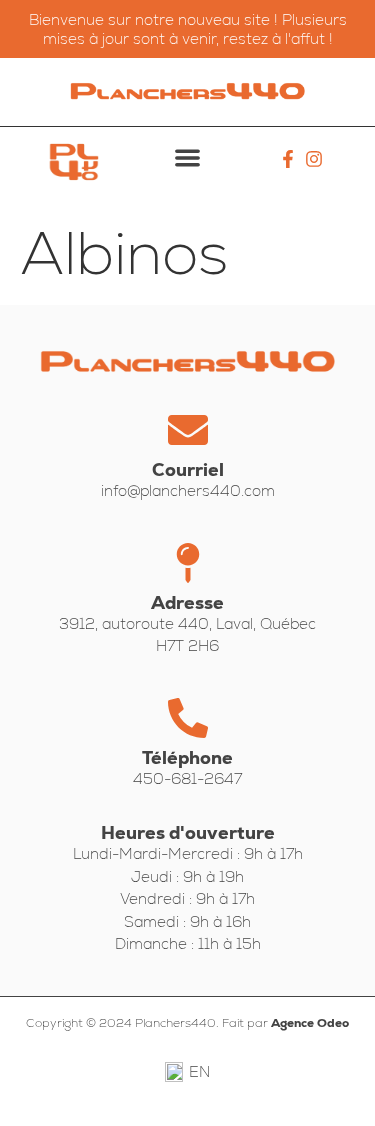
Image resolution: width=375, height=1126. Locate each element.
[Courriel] (188, 430)
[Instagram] (313, 159)
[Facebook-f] (288, 159)
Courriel (188, 469)
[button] (187, 157)
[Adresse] (188, 563)
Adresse (187, 602)
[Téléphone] (188, 718)
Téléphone (187, 757)
